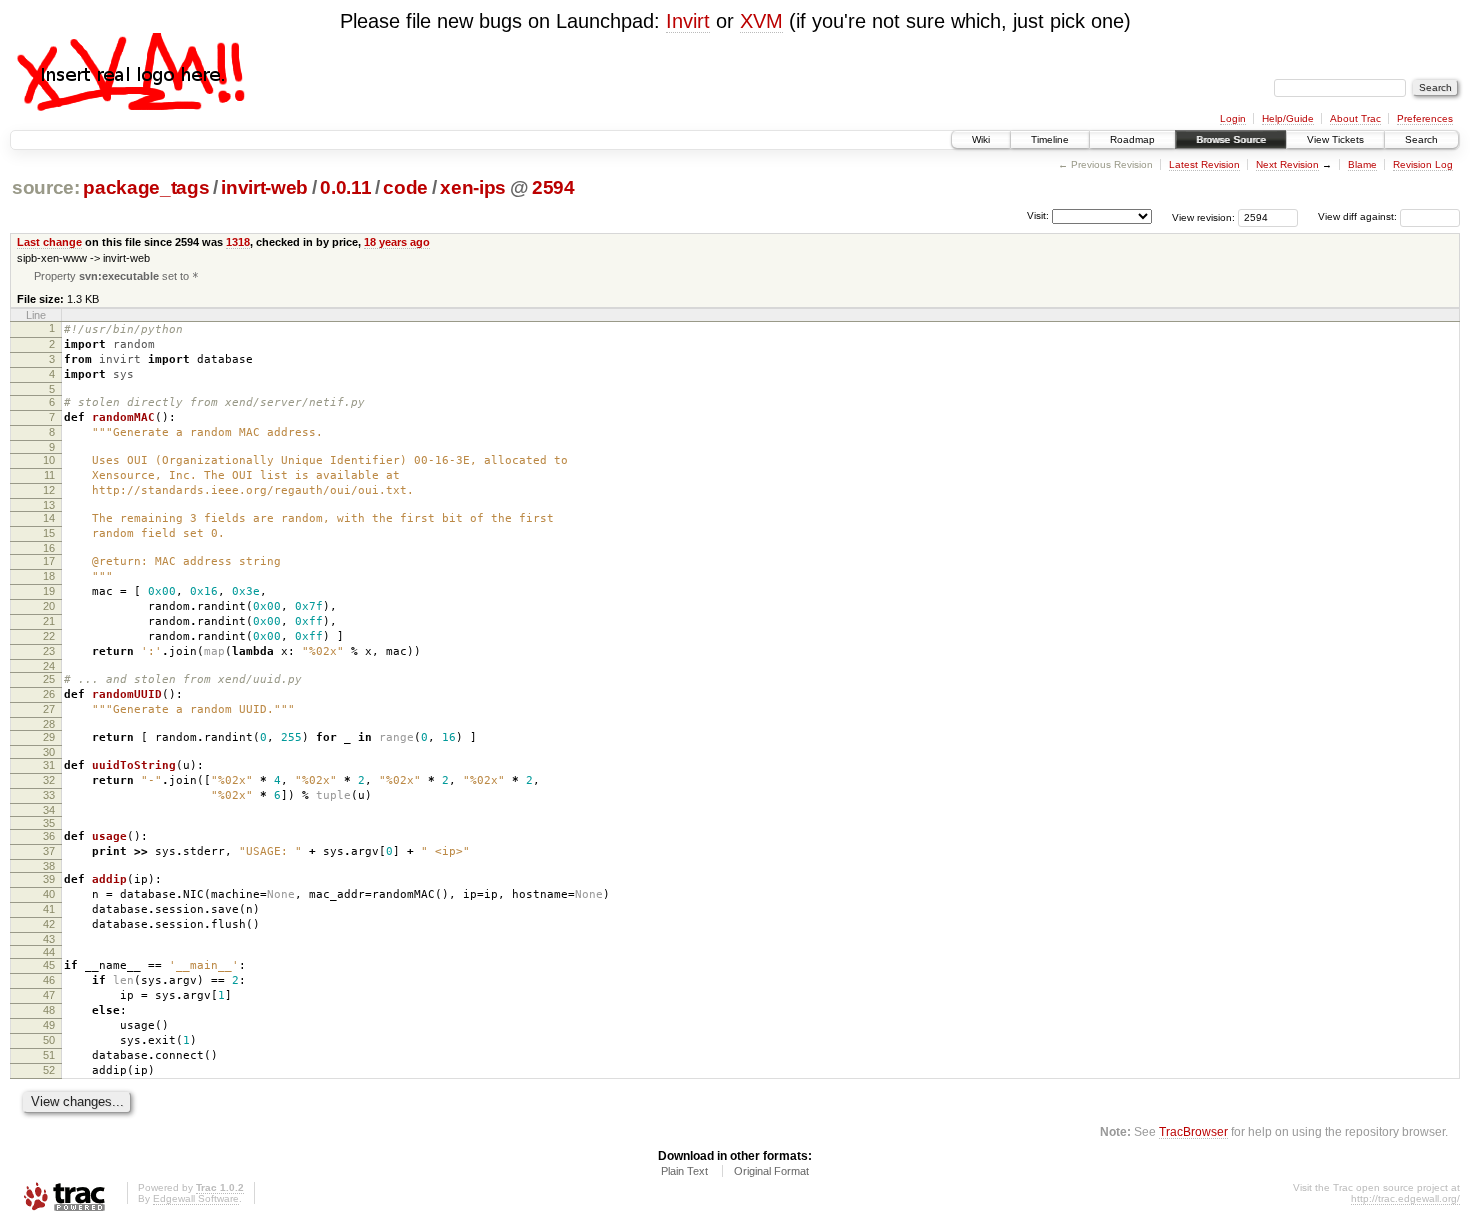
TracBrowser (1193, 1131)
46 (49, 980)
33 (49, 795)
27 (49, 709)
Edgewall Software (196, 1198)
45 (49, 965)
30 (49, 752)
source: (46, 187)
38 (49, 866)
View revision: (1203, 216)
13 (49, 505)
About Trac (1355, 118)
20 (49, 606)
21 (49, 621)
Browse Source (1231, 139)
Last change (49, 242)
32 (49, 780)
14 (49, 518)
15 (49, 533)
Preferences (1425, 118)
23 (49, 651)
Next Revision (1287, 164)
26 (49, 694)
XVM (761, 21)
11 (49, 475)
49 (49, 1025)
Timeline (1050, 139)
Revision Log (1423, 164)
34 (49, 810)
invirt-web (264, 187)
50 (49, 1040)
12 (49, 490)
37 (49, 851)
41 (49, 909)
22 (49, 636)
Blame (1362, 164)
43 (49, 939)
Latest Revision (1204, 164)
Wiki (981, 139)
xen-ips (473, 187)
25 (49, 679)
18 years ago (397, 242)
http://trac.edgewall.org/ (1405, 1198)
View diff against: (1359, 216)
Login (1233, 118)
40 (49, 894)
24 (49, 666)
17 (49, 561)
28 (49, 724)
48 (49, 1010)
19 (49, 591)
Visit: (1038, 215)
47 (49, 995)
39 (49, 879)
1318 (238, 242)
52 (49, 1070)
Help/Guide (1288, 118)
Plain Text (684, 1171)
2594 (553, 187)
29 (49, 737)
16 (49, 548)
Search (1421, 139)
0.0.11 (345, 187)
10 (49, 460)
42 (49, 924)
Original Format (771, 1171)
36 (49, 836)
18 (49, 576)
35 (49, 823)
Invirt (688, 21)
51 (49, 1055)
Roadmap (1132, 139)
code (405, 187)
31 (49, 765)
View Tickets (1335, 139)
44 (49, 952)
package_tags (146, 187)
